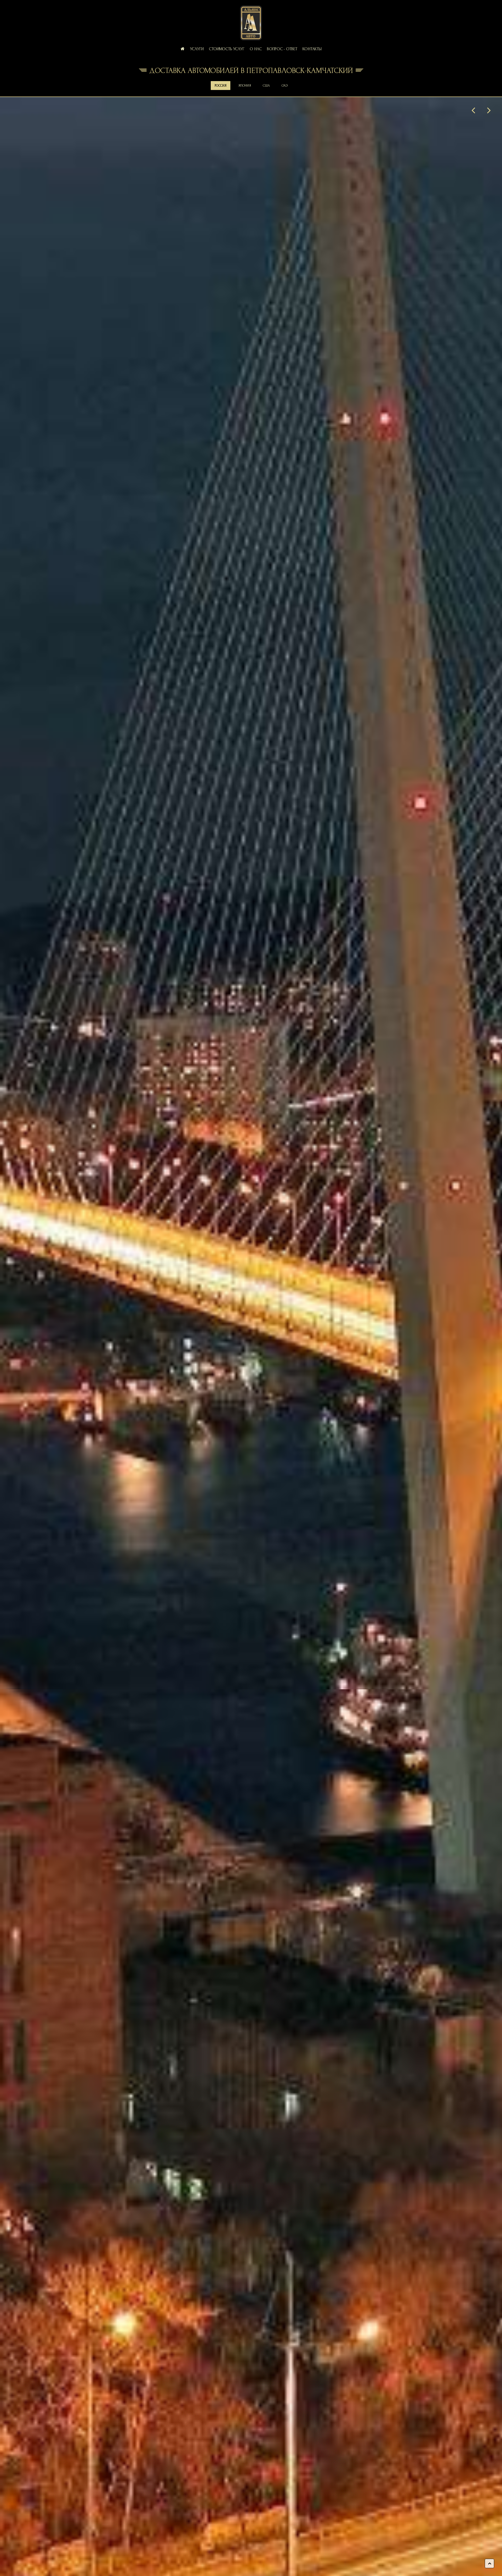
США (266, 86)
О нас (256, 49)
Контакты (312, 49)
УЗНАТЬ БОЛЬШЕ (251, 1385)
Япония (245, 86)
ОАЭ (285, 86)
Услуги (197, 49)
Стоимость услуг (227, 49)
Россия (221, 86)
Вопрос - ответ (282, 49)
